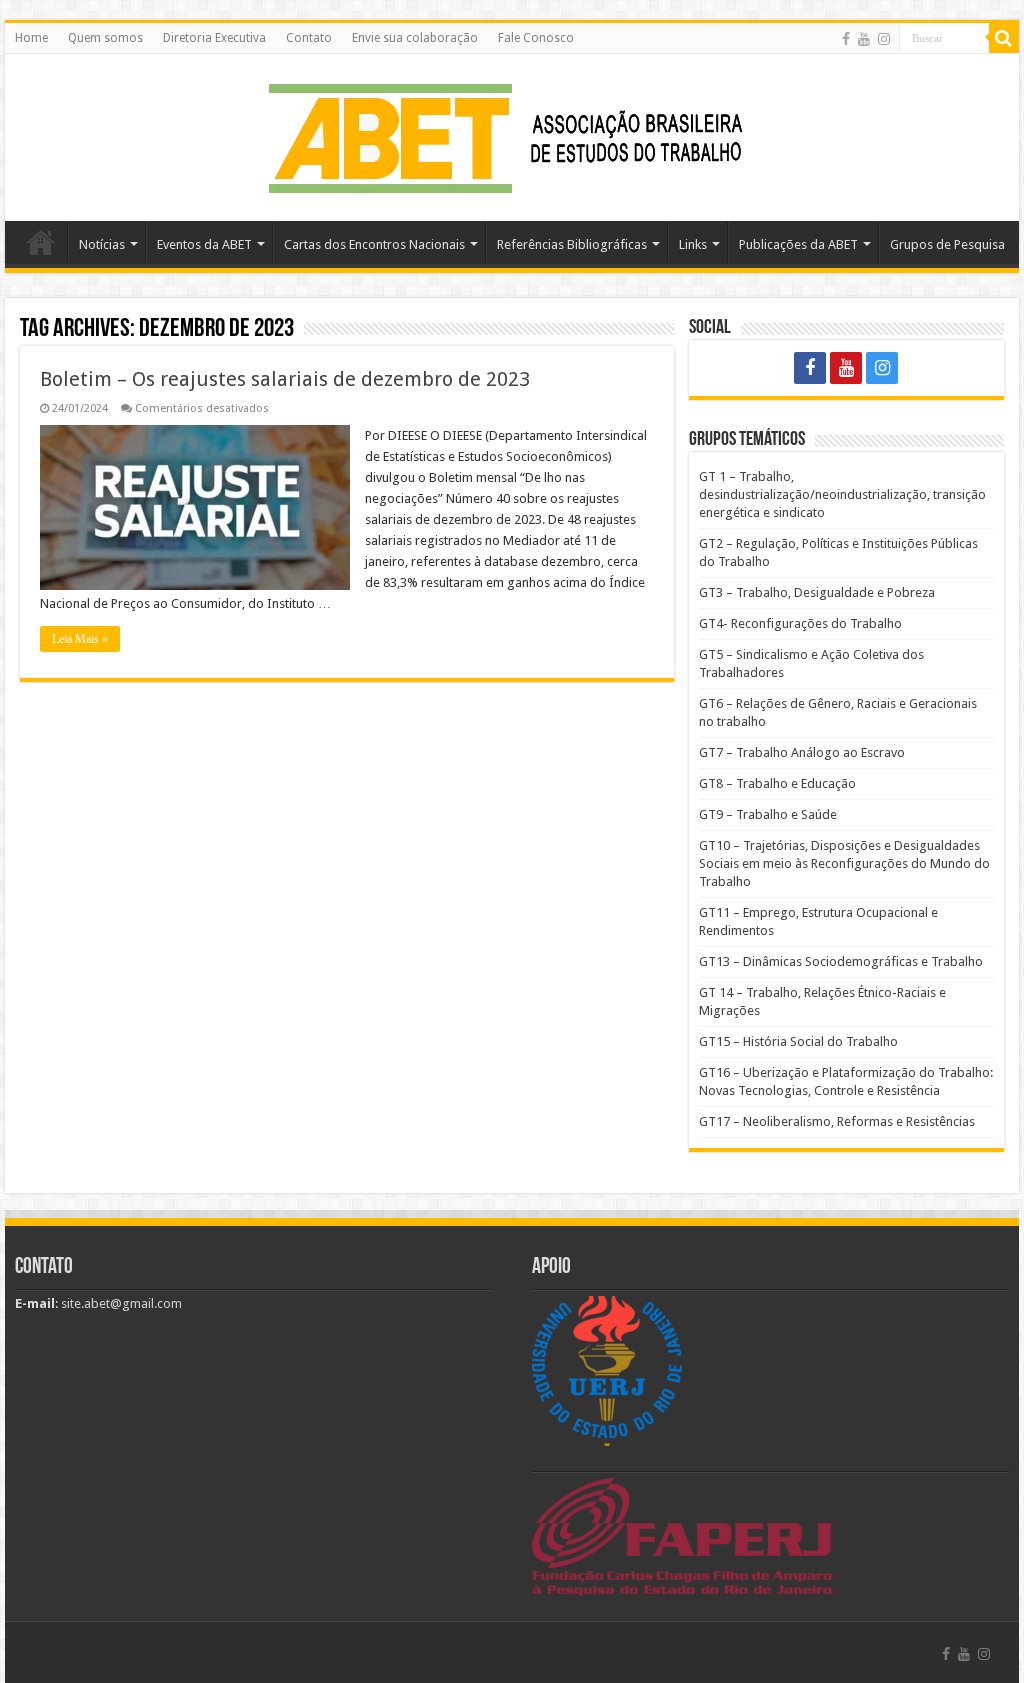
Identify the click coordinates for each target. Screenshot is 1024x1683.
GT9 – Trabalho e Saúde (768, 814)
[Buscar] (1004, 38)
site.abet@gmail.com (120, 1303)
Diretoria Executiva (214, 38)
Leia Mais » (80, 639)
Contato (309, 38)
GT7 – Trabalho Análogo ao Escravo (802, 752)
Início (41, 242)
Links (693, 244)
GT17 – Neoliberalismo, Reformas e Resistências (837, 1121)
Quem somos (105, 38)
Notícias (102, 244)
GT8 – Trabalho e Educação (777, 783)
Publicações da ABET (798, 244)
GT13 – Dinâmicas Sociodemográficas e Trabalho (841, 961)
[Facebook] (846, 39)
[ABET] (512, 134)
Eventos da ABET (204, 244)
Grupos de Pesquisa (947, 244)
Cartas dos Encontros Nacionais (374, 244)
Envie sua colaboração (415, 38)
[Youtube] (864, 39)
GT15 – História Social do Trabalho (798, 1041)
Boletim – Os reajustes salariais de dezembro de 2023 (285, 379)
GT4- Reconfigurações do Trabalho (800, 623)
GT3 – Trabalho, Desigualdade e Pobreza (817, 592)
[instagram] (884, 39)
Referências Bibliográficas (572, 244)
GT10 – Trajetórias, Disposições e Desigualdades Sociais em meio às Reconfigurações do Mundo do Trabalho (844, 863)
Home (31, 38)
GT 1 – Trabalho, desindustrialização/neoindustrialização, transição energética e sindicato (842, 494)
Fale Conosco (536, 38)
